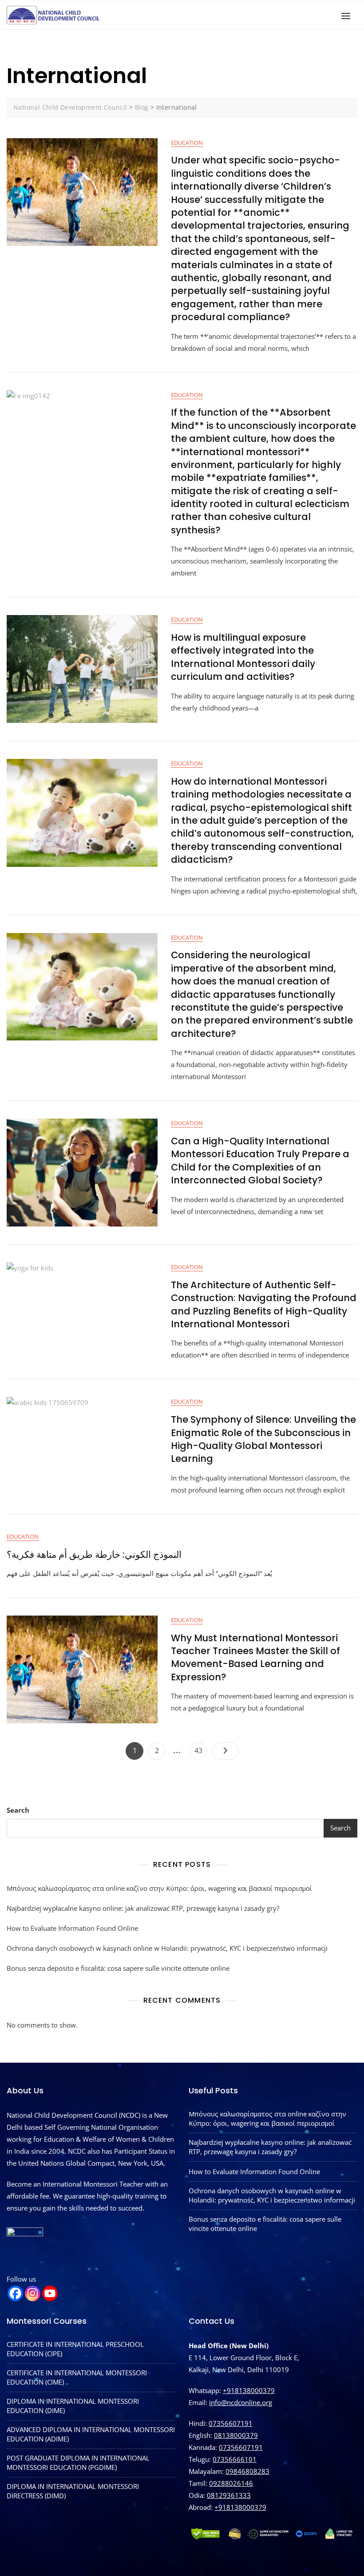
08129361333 (229, 2495)
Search (18, 1810)
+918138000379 (249, 2390)
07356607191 (231, 2423)
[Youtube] (50, 2293)
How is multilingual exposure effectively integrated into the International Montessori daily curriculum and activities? (243, 657)
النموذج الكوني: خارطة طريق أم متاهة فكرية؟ (94, 1554)
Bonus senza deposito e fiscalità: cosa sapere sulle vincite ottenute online (118, 1968)
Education (187, 143)
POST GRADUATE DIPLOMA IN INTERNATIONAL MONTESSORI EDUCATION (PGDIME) (78, 2463)
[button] (348, 16)
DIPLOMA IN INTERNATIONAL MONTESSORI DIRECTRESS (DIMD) (73, 2491)
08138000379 (236, 2435)
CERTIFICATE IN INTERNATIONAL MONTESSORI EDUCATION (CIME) (77, 2377)
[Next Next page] (225, 1751)
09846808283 (247, 2471)
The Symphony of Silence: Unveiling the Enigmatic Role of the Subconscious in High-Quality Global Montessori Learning (263, 1439)
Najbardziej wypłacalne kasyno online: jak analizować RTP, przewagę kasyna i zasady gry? (143, 1908)
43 (201, 1749)
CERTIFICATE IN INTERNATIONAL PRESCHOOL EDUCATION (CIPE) (75, 2349)
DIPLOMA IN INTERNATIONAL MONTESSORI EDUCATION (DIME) (73, 2406)
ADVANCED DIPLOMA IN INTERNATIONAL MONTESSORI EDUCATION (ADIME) (91, 2434)
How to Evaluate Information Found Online (72, 1928)
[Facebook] (15, 2293)
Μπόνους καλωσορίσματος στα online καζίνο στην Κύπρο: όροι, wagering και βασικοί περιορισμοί (159, 1888)
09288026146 (231, 2483)
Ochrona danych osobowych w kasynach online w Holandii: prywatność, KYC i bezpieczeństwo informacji (167, 1948)
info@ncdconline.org (241, 2402)
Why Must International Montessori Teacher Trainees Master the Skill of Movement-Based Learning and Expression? (255, 1657)
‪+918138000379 (240, 2507)
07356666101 (235, 2459)
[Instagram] (33, 2293)
